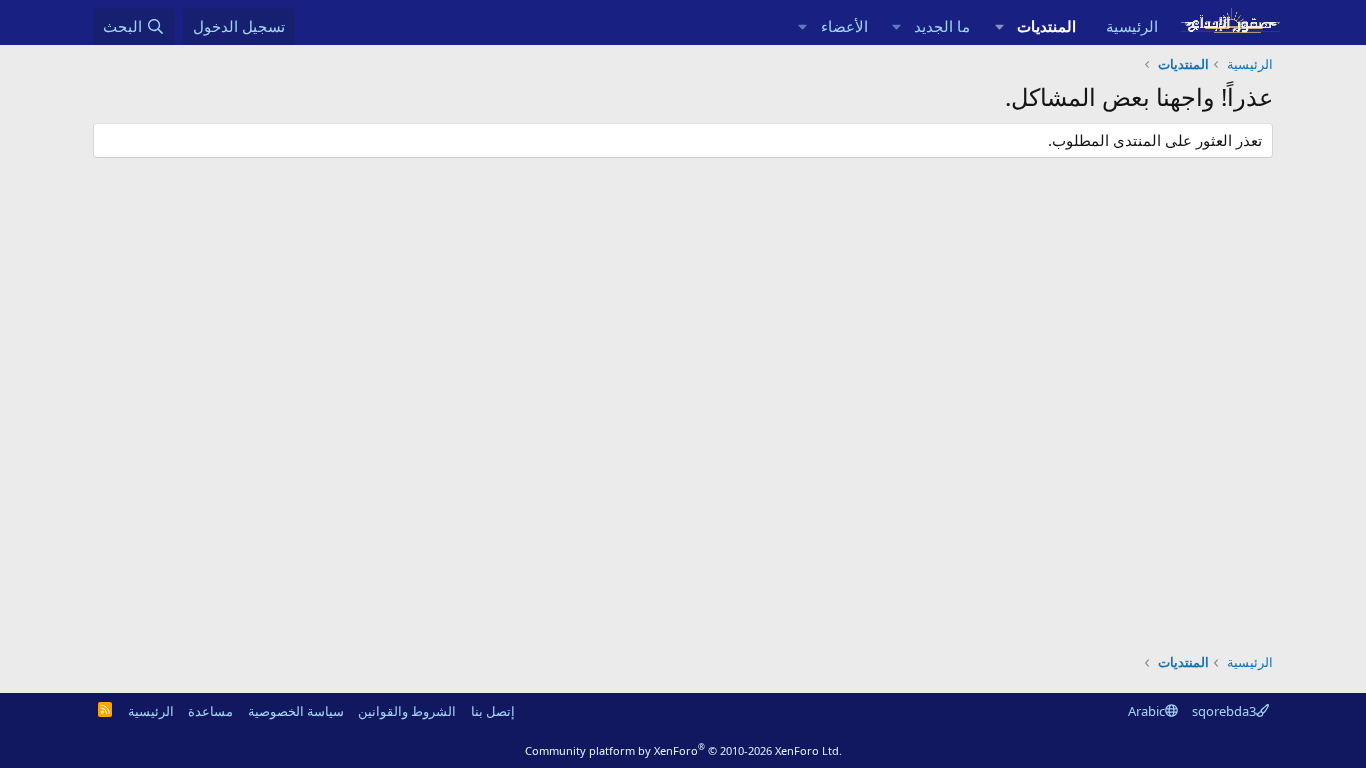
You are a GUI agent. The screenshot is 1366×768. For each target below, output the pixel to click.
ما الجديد (942, 26)
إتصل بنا (493, 711)
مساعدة (210, 711)
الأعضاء (844, 26)
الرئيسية (1132, 26)
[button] (999, 26)
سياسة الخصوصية (296, 711)
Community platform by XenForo (683, 750)
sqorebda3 (1224, 711)
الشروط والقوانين (407, 711)
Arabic (1146, 711)
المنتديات (1046, 26)
